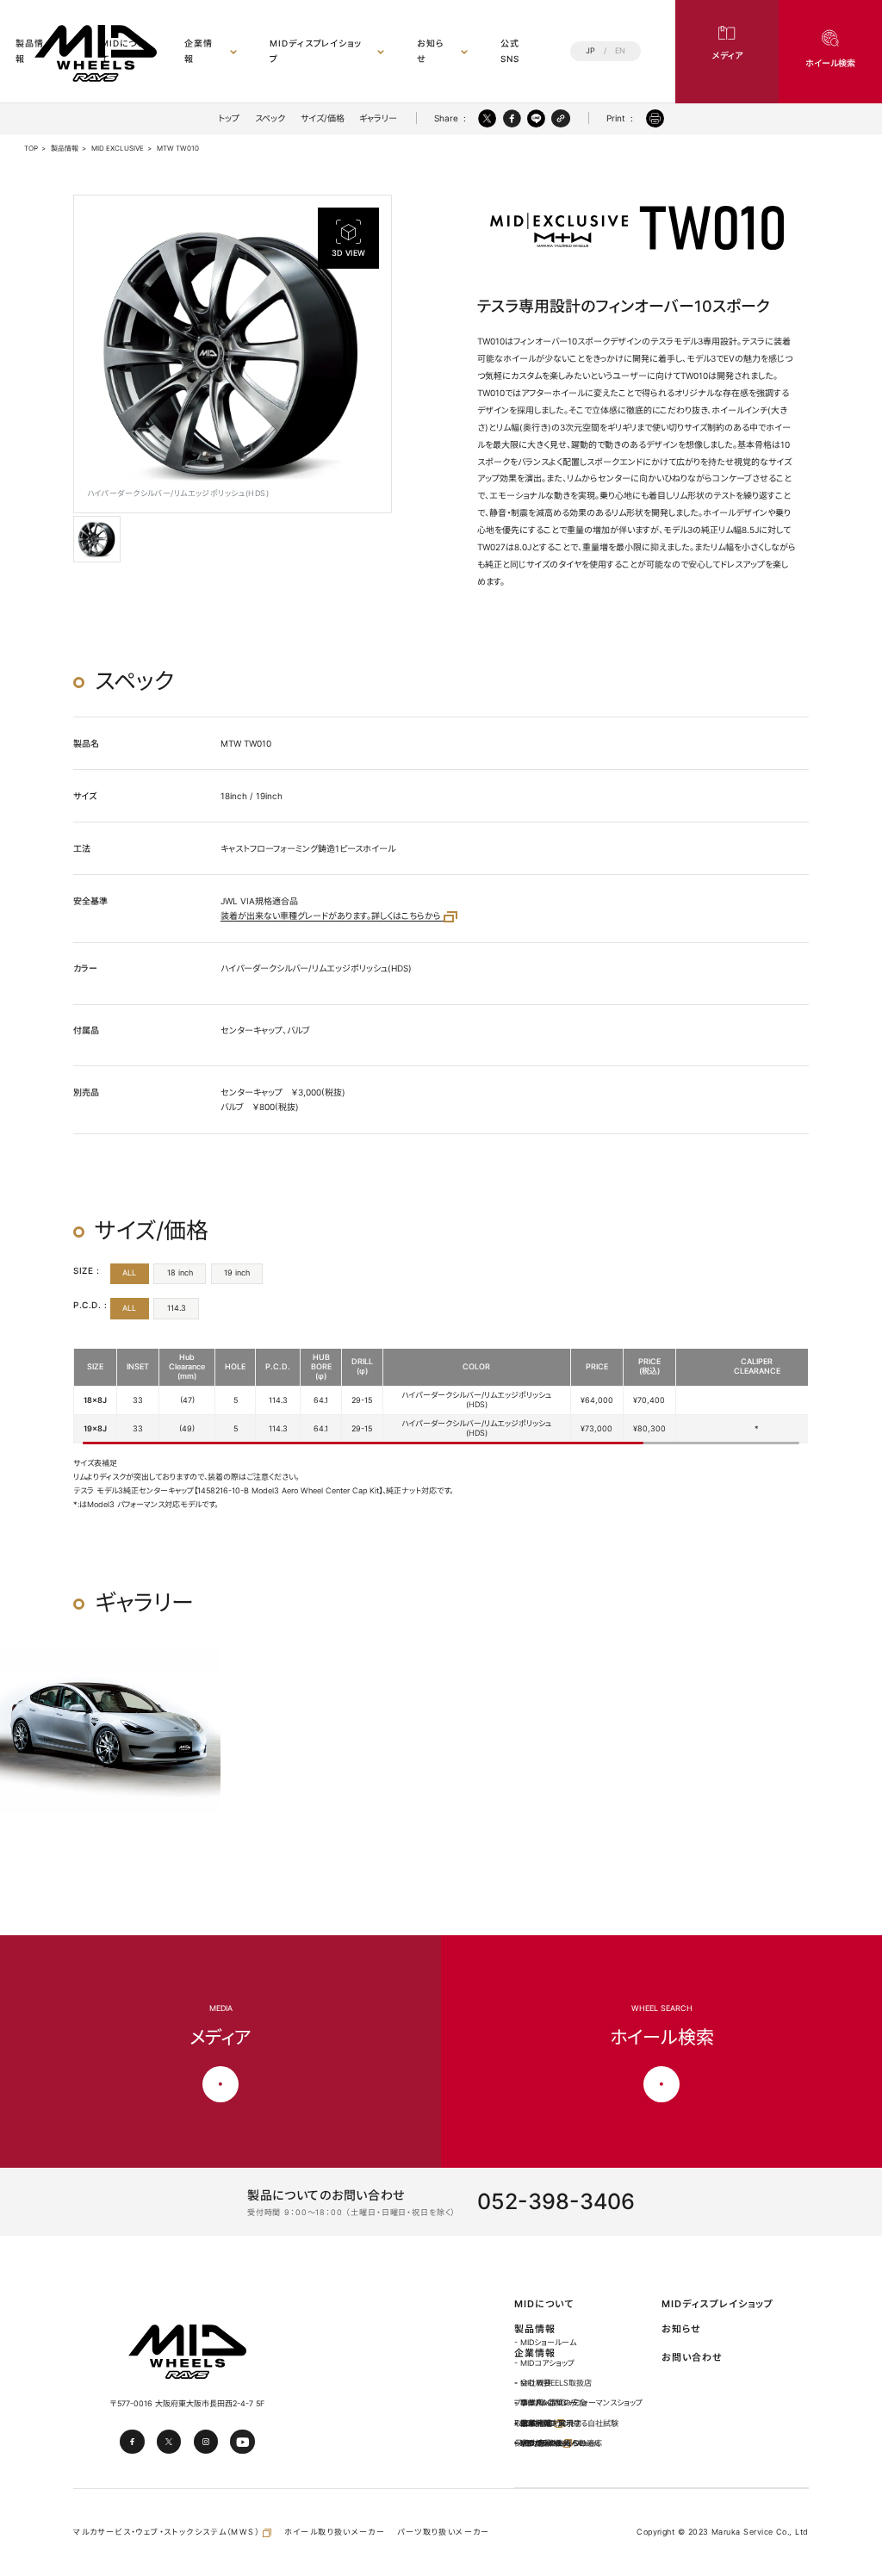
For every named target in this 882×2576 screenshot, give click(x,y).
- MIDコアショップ (544, 2363)
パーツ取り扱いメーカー (443, 2532)
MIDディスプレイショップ (316, 50)
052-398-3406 (556, 2201)
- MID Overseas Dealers (557, 2443)
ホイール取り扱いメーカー (335, 2532)
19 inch (237, 1273)
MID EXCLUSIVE (118, 148)
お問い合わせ (692, 2358)
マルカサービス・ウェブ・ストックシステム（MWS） (168, 2532)
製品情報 (65, 148)
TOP (31, 148)
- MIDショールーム (545, 2342)
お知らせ (431, 50)
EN (620, 51)
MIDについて (544, 2304)
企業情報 (199, 50)
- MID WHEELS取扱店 (553, 2383)
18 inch (180, 1273)
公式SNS (510, 50)
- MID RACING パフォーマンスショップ (578, 2402)
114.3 (177, 1308)
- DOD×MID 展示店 (548, 2423)
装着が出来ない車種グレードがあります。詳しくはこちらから (332, 916)
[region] (441, 1397)
